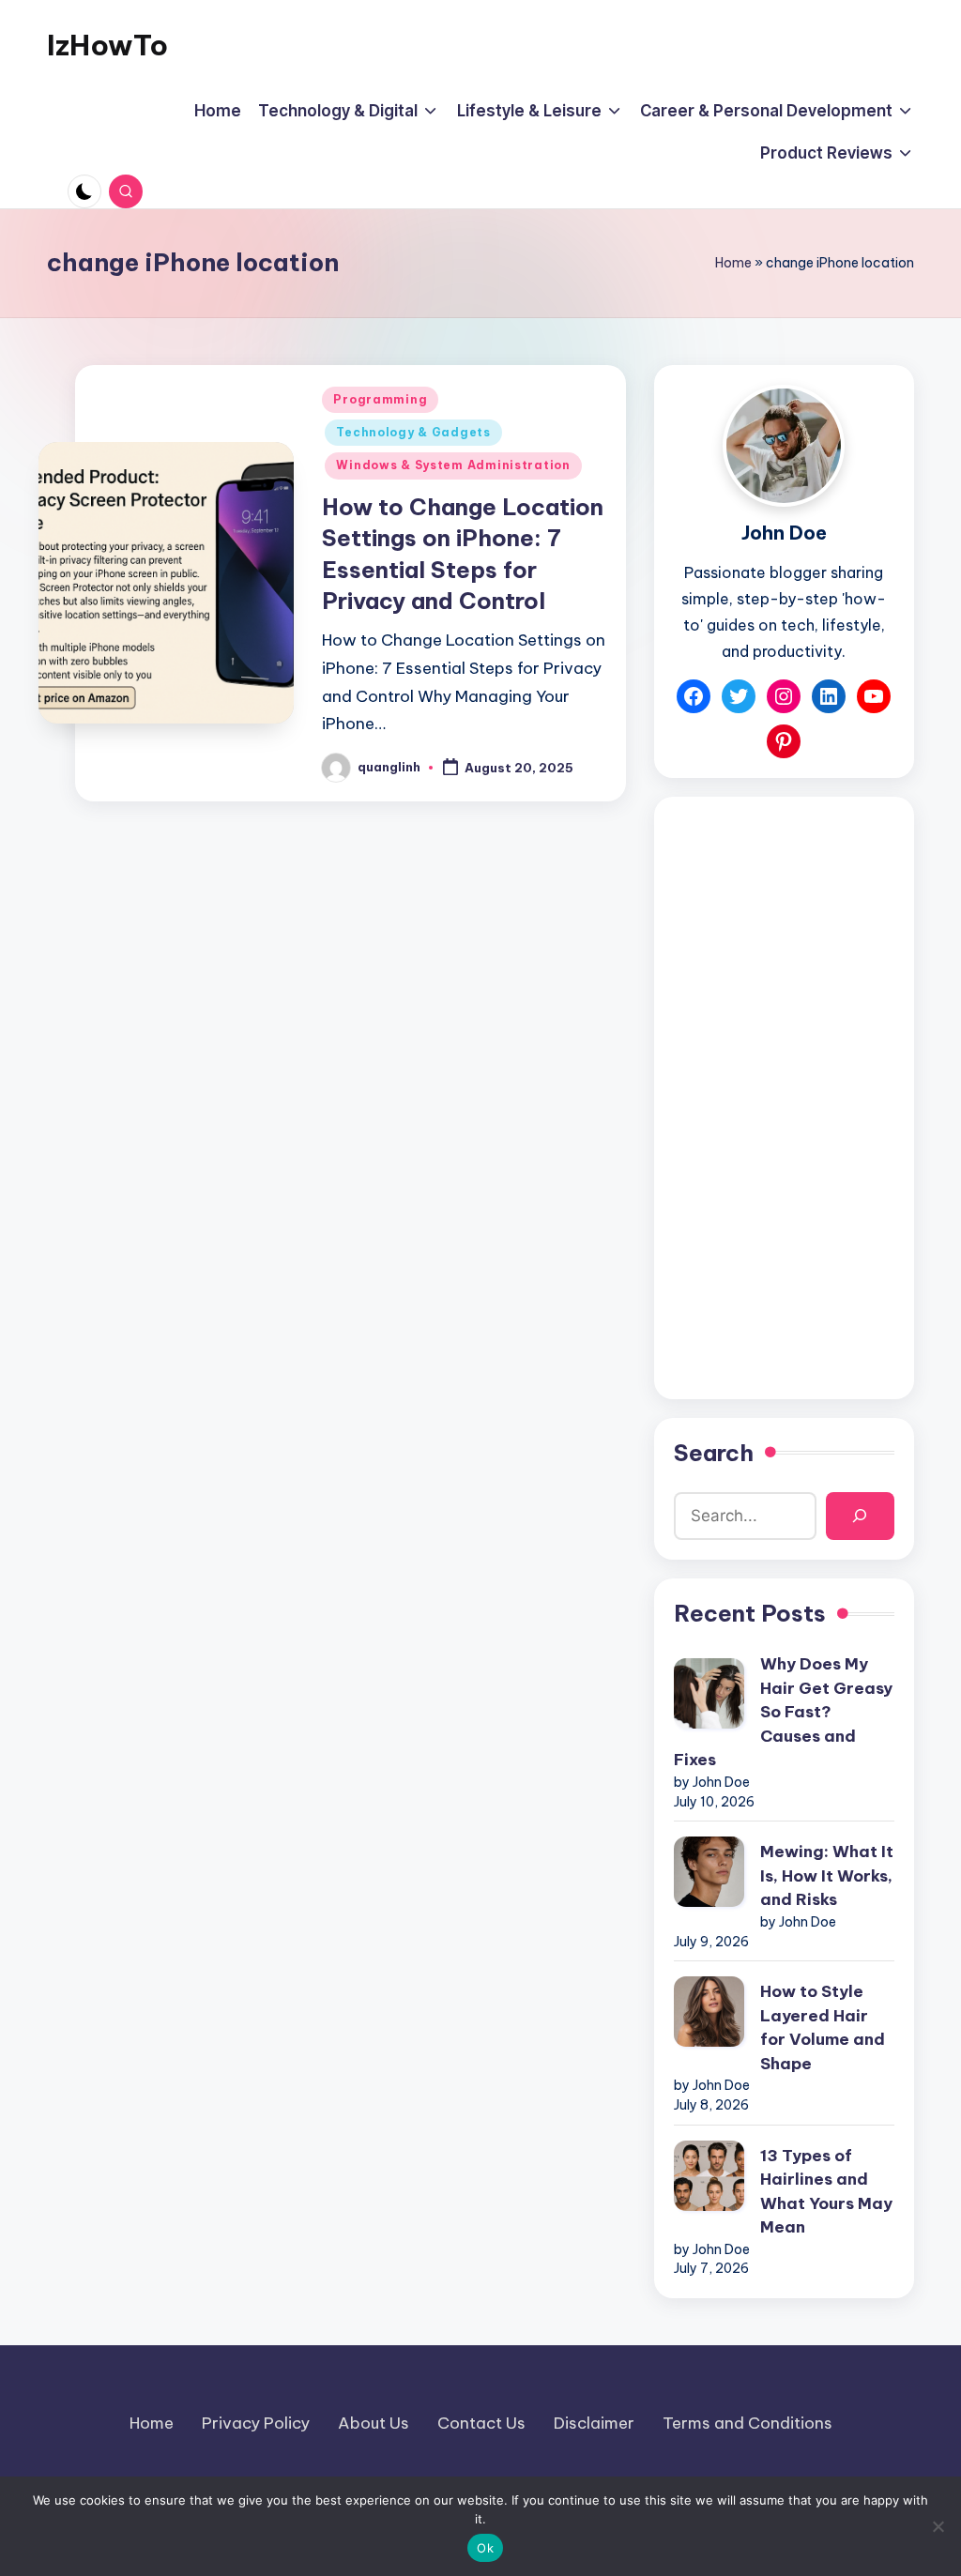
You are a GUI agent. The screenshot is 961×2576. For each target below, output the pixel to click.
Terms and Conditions (747, 2423)
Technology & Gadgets (413, 432)
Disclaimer (594, 2423)
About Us (374, 2423)
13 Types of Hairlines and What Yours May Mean (826, 2192)
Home (733, 263)
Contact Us (481, 2423)
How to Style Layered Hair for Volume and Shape (823, 2027)
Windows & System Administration (453, 465)
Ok (485, 2548)
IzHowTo (107, 45)
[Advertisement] (784, 1098)
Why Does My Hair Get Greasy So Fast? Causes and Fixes (783, 1712)
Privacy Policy (256, 2423)
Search (714, 1453)
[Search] (860, 1516)
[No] (938, 2526)
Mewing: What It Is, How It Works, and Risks (827, 1875)
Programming (380, 399)
